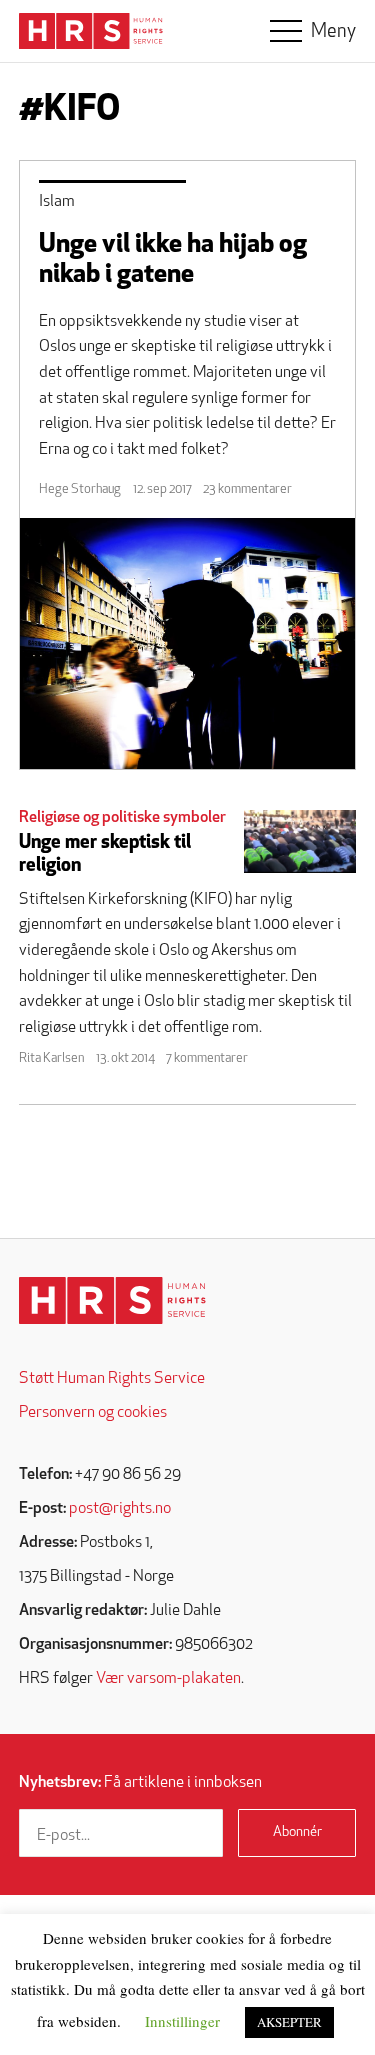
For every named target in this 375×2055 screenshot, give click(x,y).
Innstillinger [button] (182, 2021)
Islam (57, 202)
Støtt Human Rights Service (112, 1379)
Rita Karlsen (51, 1058)
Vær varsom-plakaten (168, 1679)
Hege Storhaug (80, 489)
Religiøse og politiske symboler (122, 818)
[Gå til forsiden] (112, 1300)
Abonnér (297, 1832)
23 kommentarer (247, 489)
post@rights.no (120, 1509)
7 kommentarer (207, 1058)
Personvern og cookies (93, 1413)
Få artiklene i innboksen (140, 1783)
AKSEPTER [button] (289, 2022)
